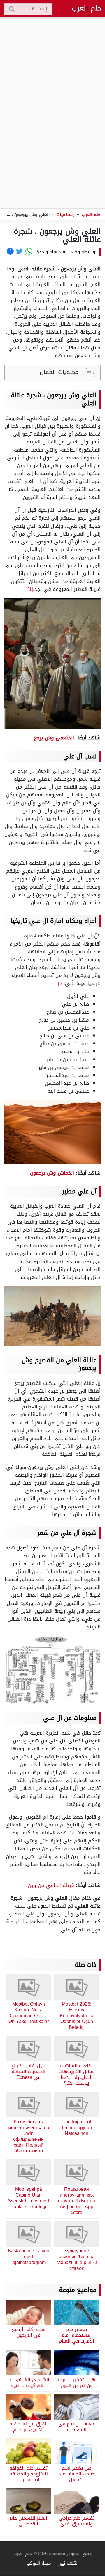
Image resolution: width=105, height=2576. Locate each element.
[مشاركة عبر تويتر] (20, 251)
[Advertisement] (52, 113)
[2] (61, 983)
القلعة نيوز (69, 2563)
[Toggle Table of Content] (88, 373)
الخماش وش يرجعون (52, 1173)
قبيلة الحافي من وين (51, 1885)
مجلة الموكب (39, 2563)
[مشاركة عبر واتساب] (29, 251)
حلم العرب (86, 8)
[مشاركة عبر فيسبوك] (10, 251)
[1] (30, 589)
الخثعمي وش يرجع (54, 738)
